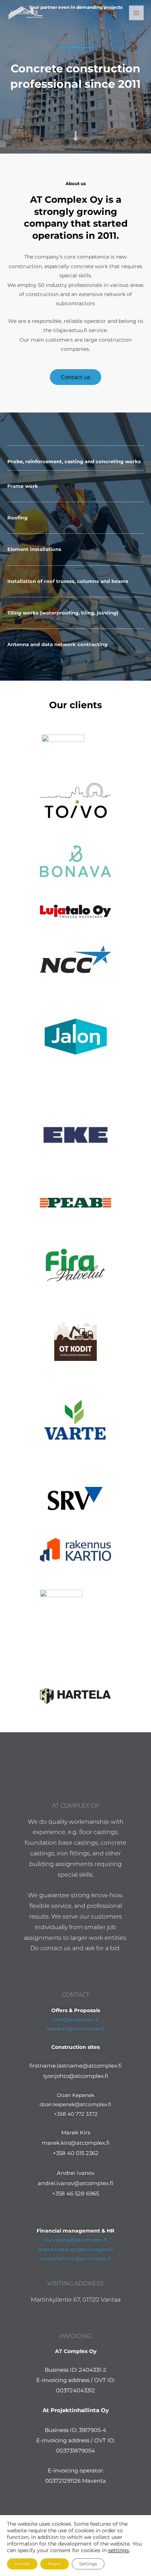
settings (119, 2550)
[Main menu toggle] (137, 13)
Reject (55, 2564)
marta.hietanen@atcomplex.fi (76, 2249)
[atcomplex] (26, 13)
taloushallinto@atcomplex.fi (75, 2259)
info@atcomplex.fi (76, 2020)
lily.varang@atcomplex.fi (76, 2240)
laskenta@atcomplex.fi (75, 2029)
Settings (88, 2564)
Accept (22, 2564)
